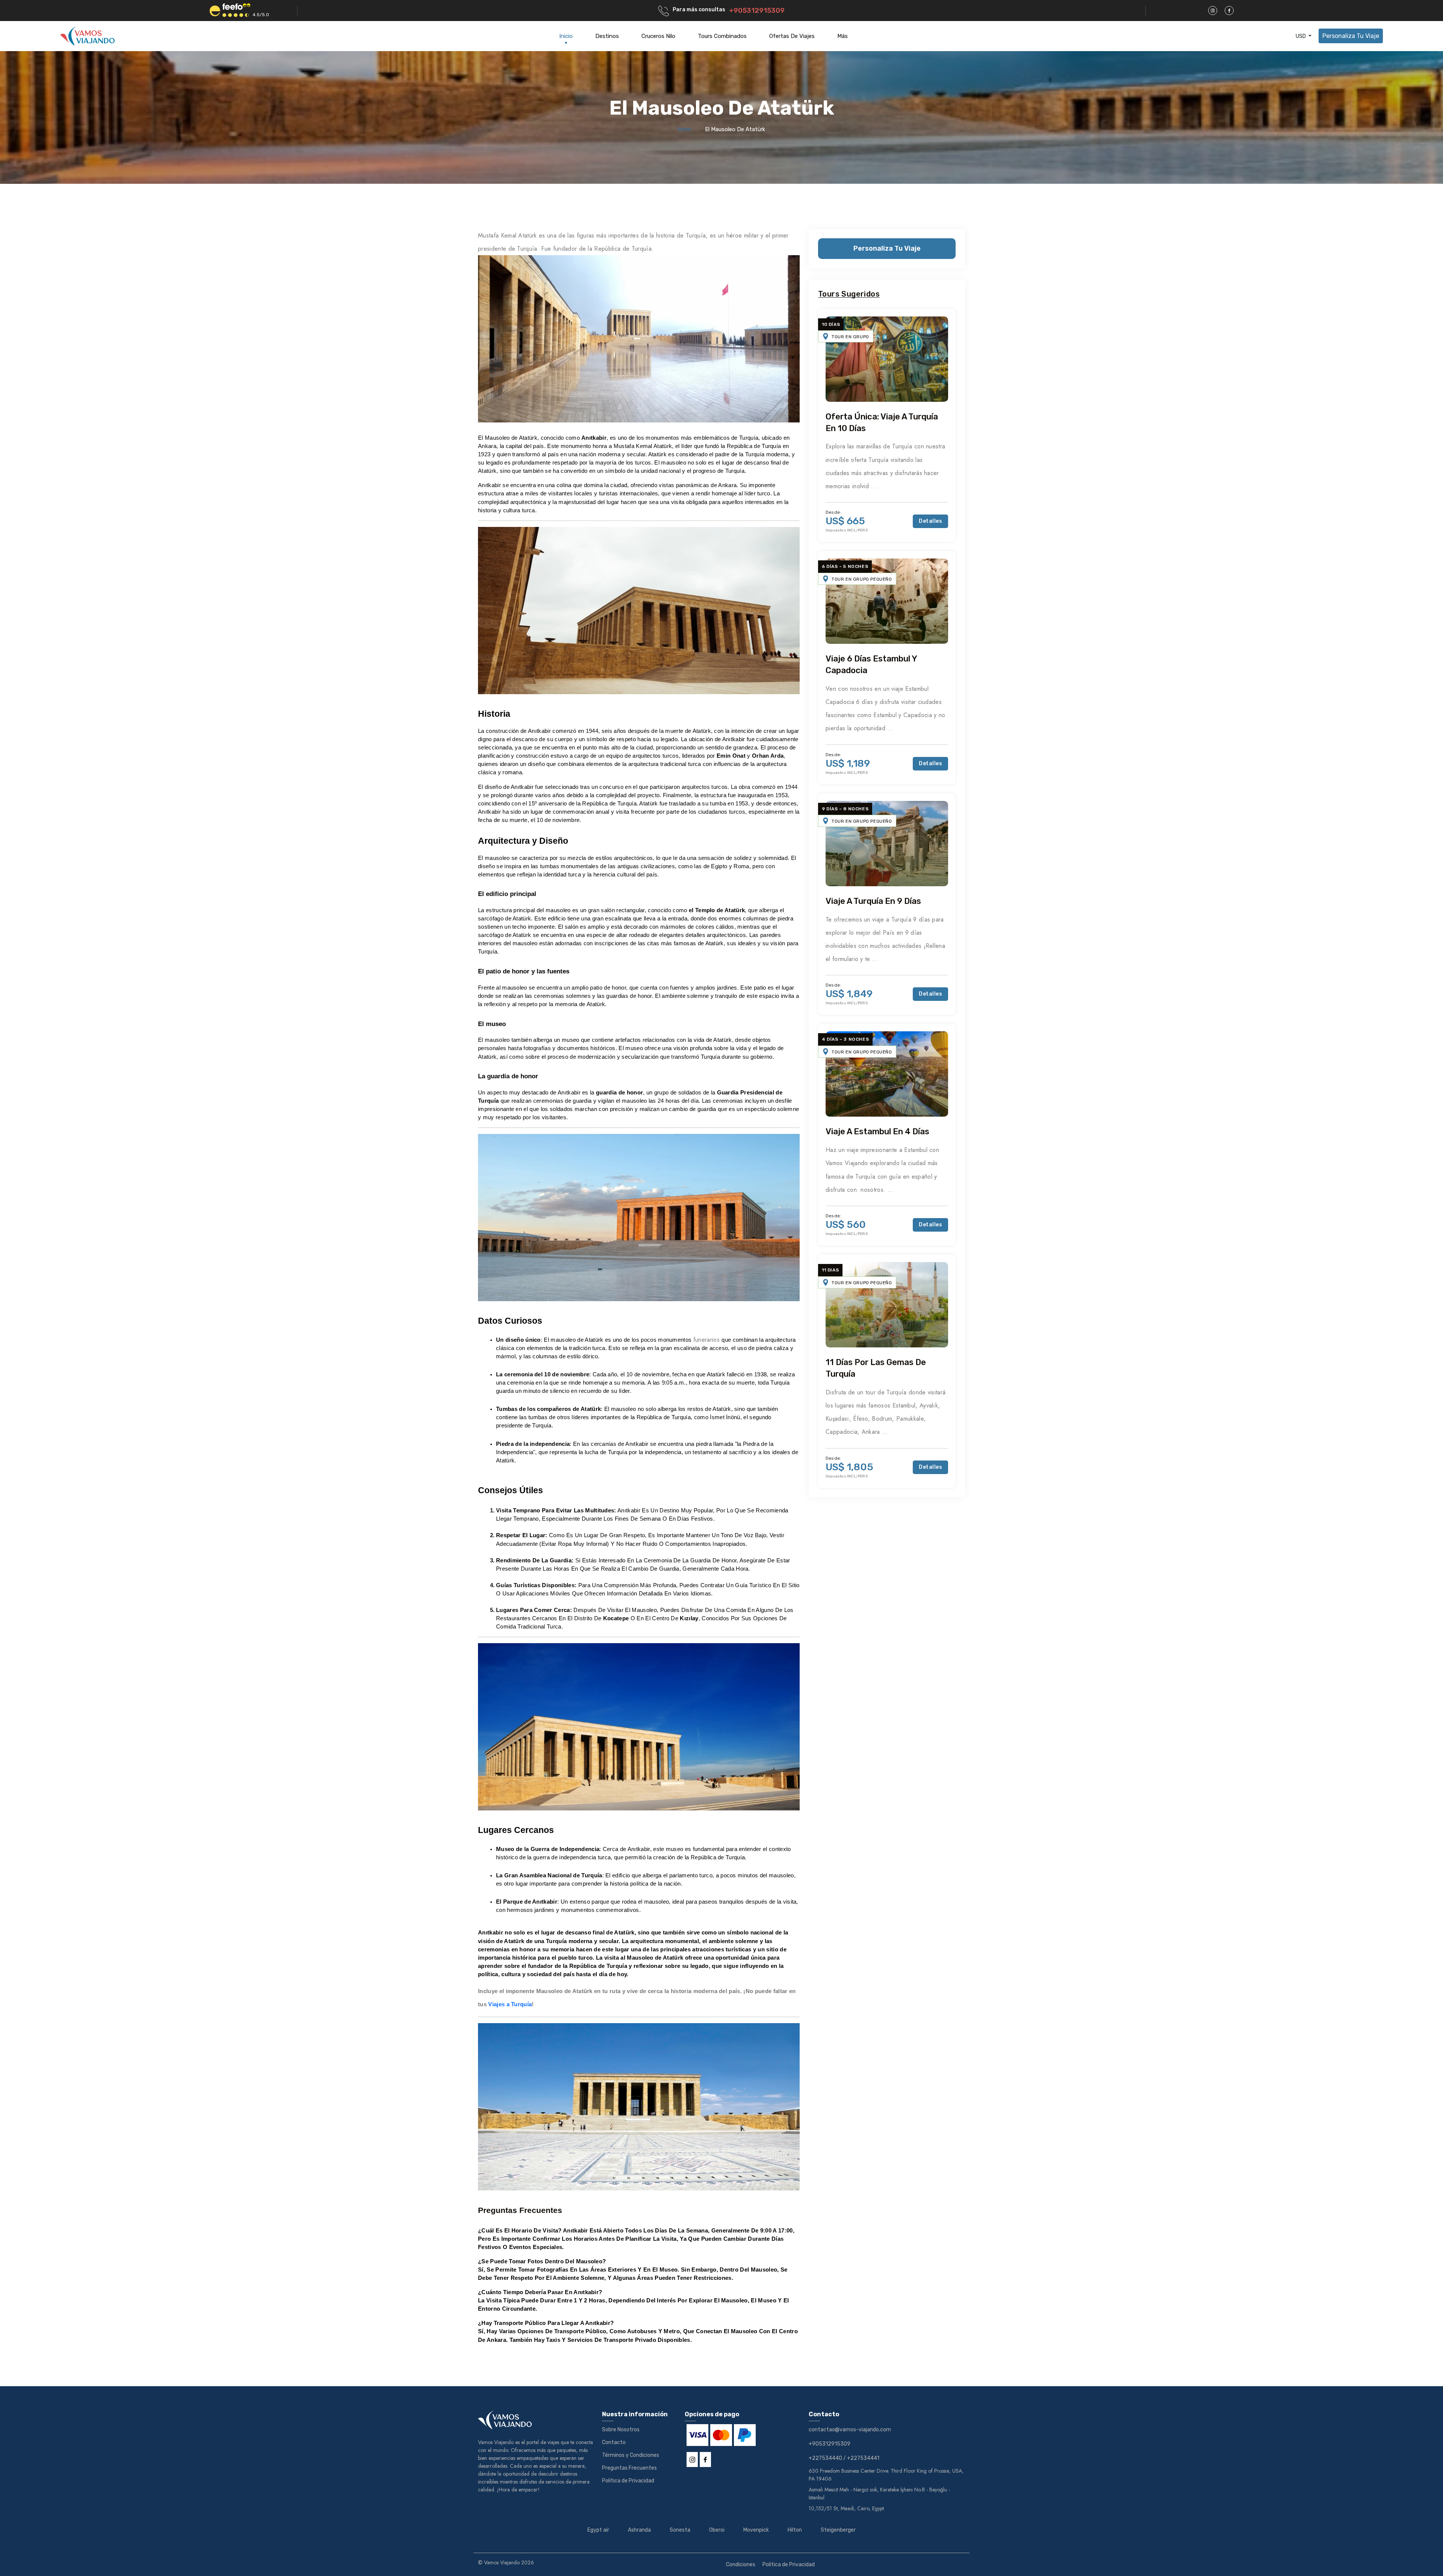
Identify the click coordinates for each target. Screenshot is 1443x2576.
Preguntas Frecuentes (629, 2468)
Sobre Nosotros (621, 2430)
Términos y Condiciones (631, 2455)
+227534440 (825, 2458)
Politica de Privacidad (628, 2481)
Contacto (614, 2442)
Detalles (930, 521)
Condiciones (741, 2565)
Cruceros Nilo (658, 36)
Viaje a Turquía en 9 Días (873, 901)
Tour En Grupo (850, 337)
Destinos (607, 36)
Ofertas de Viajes (792, 36)
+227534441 (863, 2458)
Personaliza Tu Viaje (1351, 36)
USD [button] (1301, 36)
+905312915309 (757, 11)
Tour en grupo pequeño (862, 579)
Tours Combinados (722, 36)
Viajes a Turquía (510, 2004)
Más (843, 36)
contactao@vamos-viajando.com (850, 2430)
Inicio (566, 36)
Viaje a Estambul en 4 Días (877, 1131)
